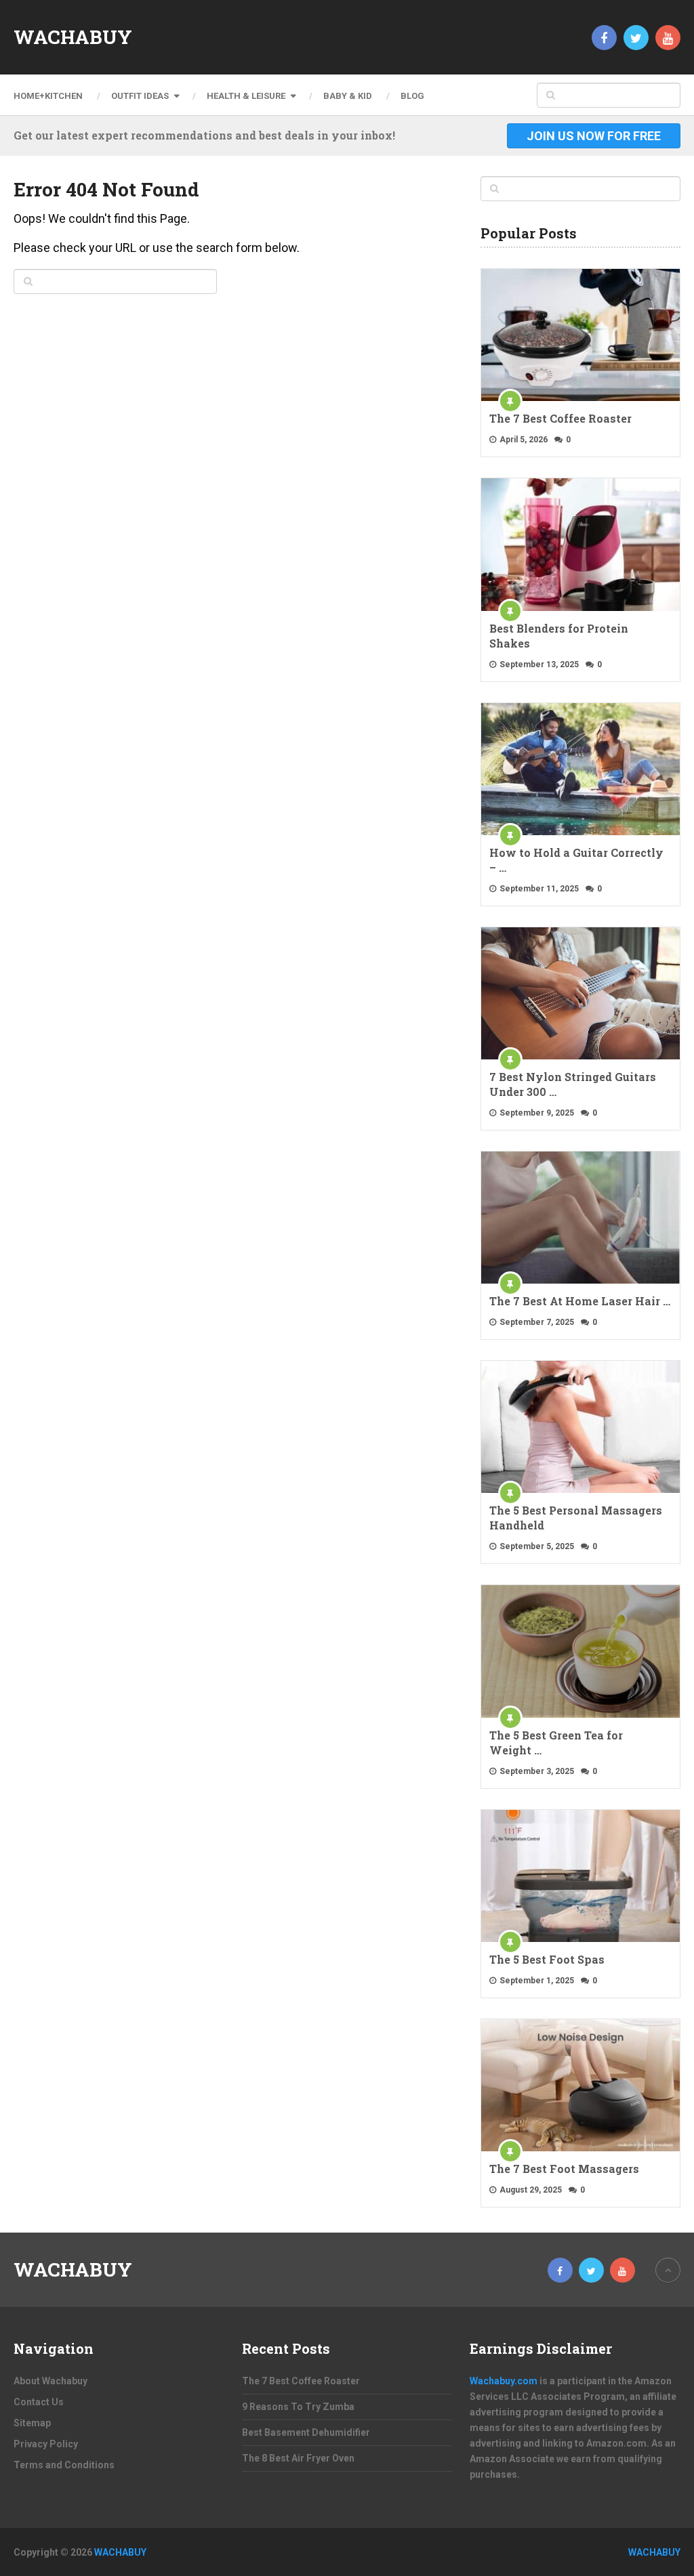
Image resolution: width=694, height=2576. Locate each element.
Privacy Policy (46, 2444)
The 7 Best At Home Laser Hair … (580, 1301)
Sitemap (32, 2423)
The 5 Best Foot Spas (547, 1959)
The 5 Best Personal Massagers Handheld (576, 1518)
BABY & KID (348, 96)
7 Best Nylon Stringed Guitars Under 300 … (573, 1084)
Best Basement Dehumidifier (306, 2432)
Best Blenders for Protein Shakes (559, 636)
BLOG (412, 96)
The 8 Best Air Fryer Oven (298, 2458)
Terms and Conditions (64, 2465)
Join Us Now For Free (594, 136)
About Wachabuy (50, 2381)
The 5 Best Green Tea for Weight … (556, 1743)
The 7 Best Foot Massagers (564, 2169)
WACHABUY (73, 37)
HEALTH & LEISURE (246, 96)
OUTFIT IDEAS (140, 96)
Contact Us (39, 2402)
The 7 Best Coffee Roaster (560, 418)
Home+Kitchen (48, 96)
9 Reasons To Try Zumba (298, 2407)
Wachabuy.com (504, 2381)
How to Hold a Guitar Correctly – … (576, 860)
